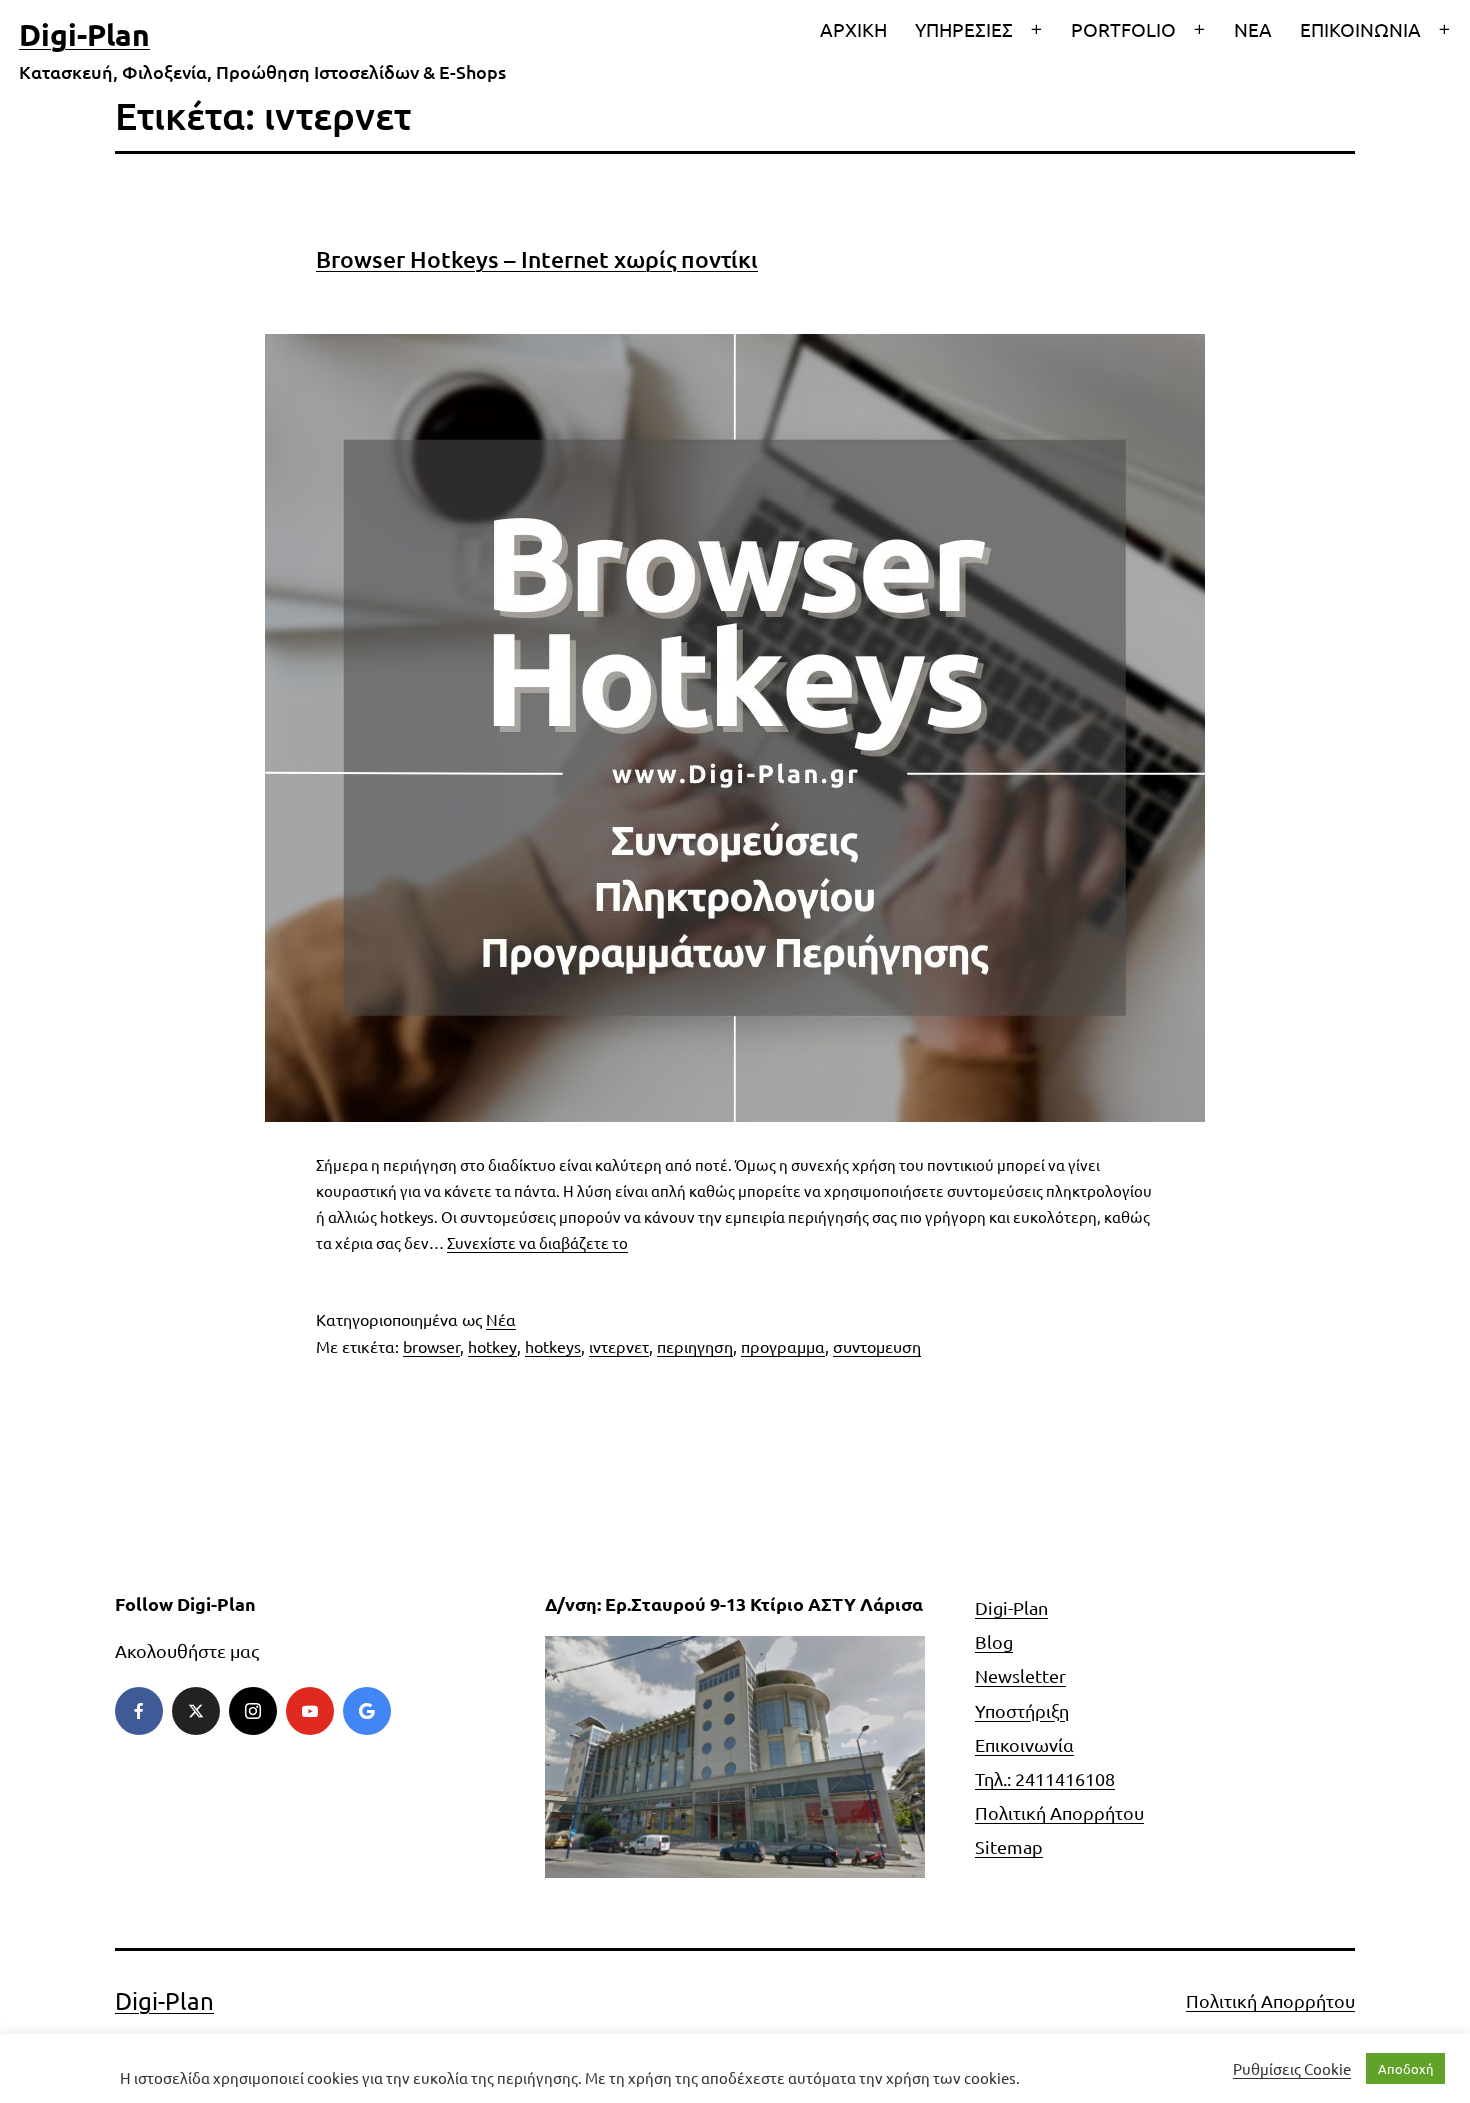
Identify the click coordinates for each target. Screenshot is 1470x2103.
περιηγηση (695, 1346)
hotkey (492, 1346)
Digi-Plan (84, 34)
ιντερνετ (619, 1346)
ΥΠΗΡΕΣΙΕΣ (964, 29)
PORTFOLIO (1123, 29)
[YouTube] (310, 1711)
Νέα (501, 1319)
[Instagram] (253, 1711)
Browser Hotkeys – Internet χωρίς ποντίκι (537, 259)
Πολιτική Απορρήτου (1059, 1812)
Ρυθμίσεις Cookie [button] (1292, 2069)
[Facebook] (139, 1711)
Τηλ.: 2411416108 (1045, 1778)
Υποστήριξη (1022, 1710)
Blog (994, 1641)
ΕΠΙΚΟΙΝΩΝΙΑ (1360, 29)
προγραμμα (783, 1346)
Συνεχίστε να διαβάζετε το (537, 1242)
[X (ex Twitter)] (196, 1711)
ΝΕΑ (1253, 29)
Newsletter (1020, 1675)
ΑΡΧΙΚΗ (853, 29)
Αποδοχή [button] (1405, 2068)
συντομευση (877, 1346)
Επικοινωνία (1024, 1744)
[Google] (367, 1711)
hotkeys (553, 1346)
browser (431, 1346)
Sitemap (1009, 1846)
